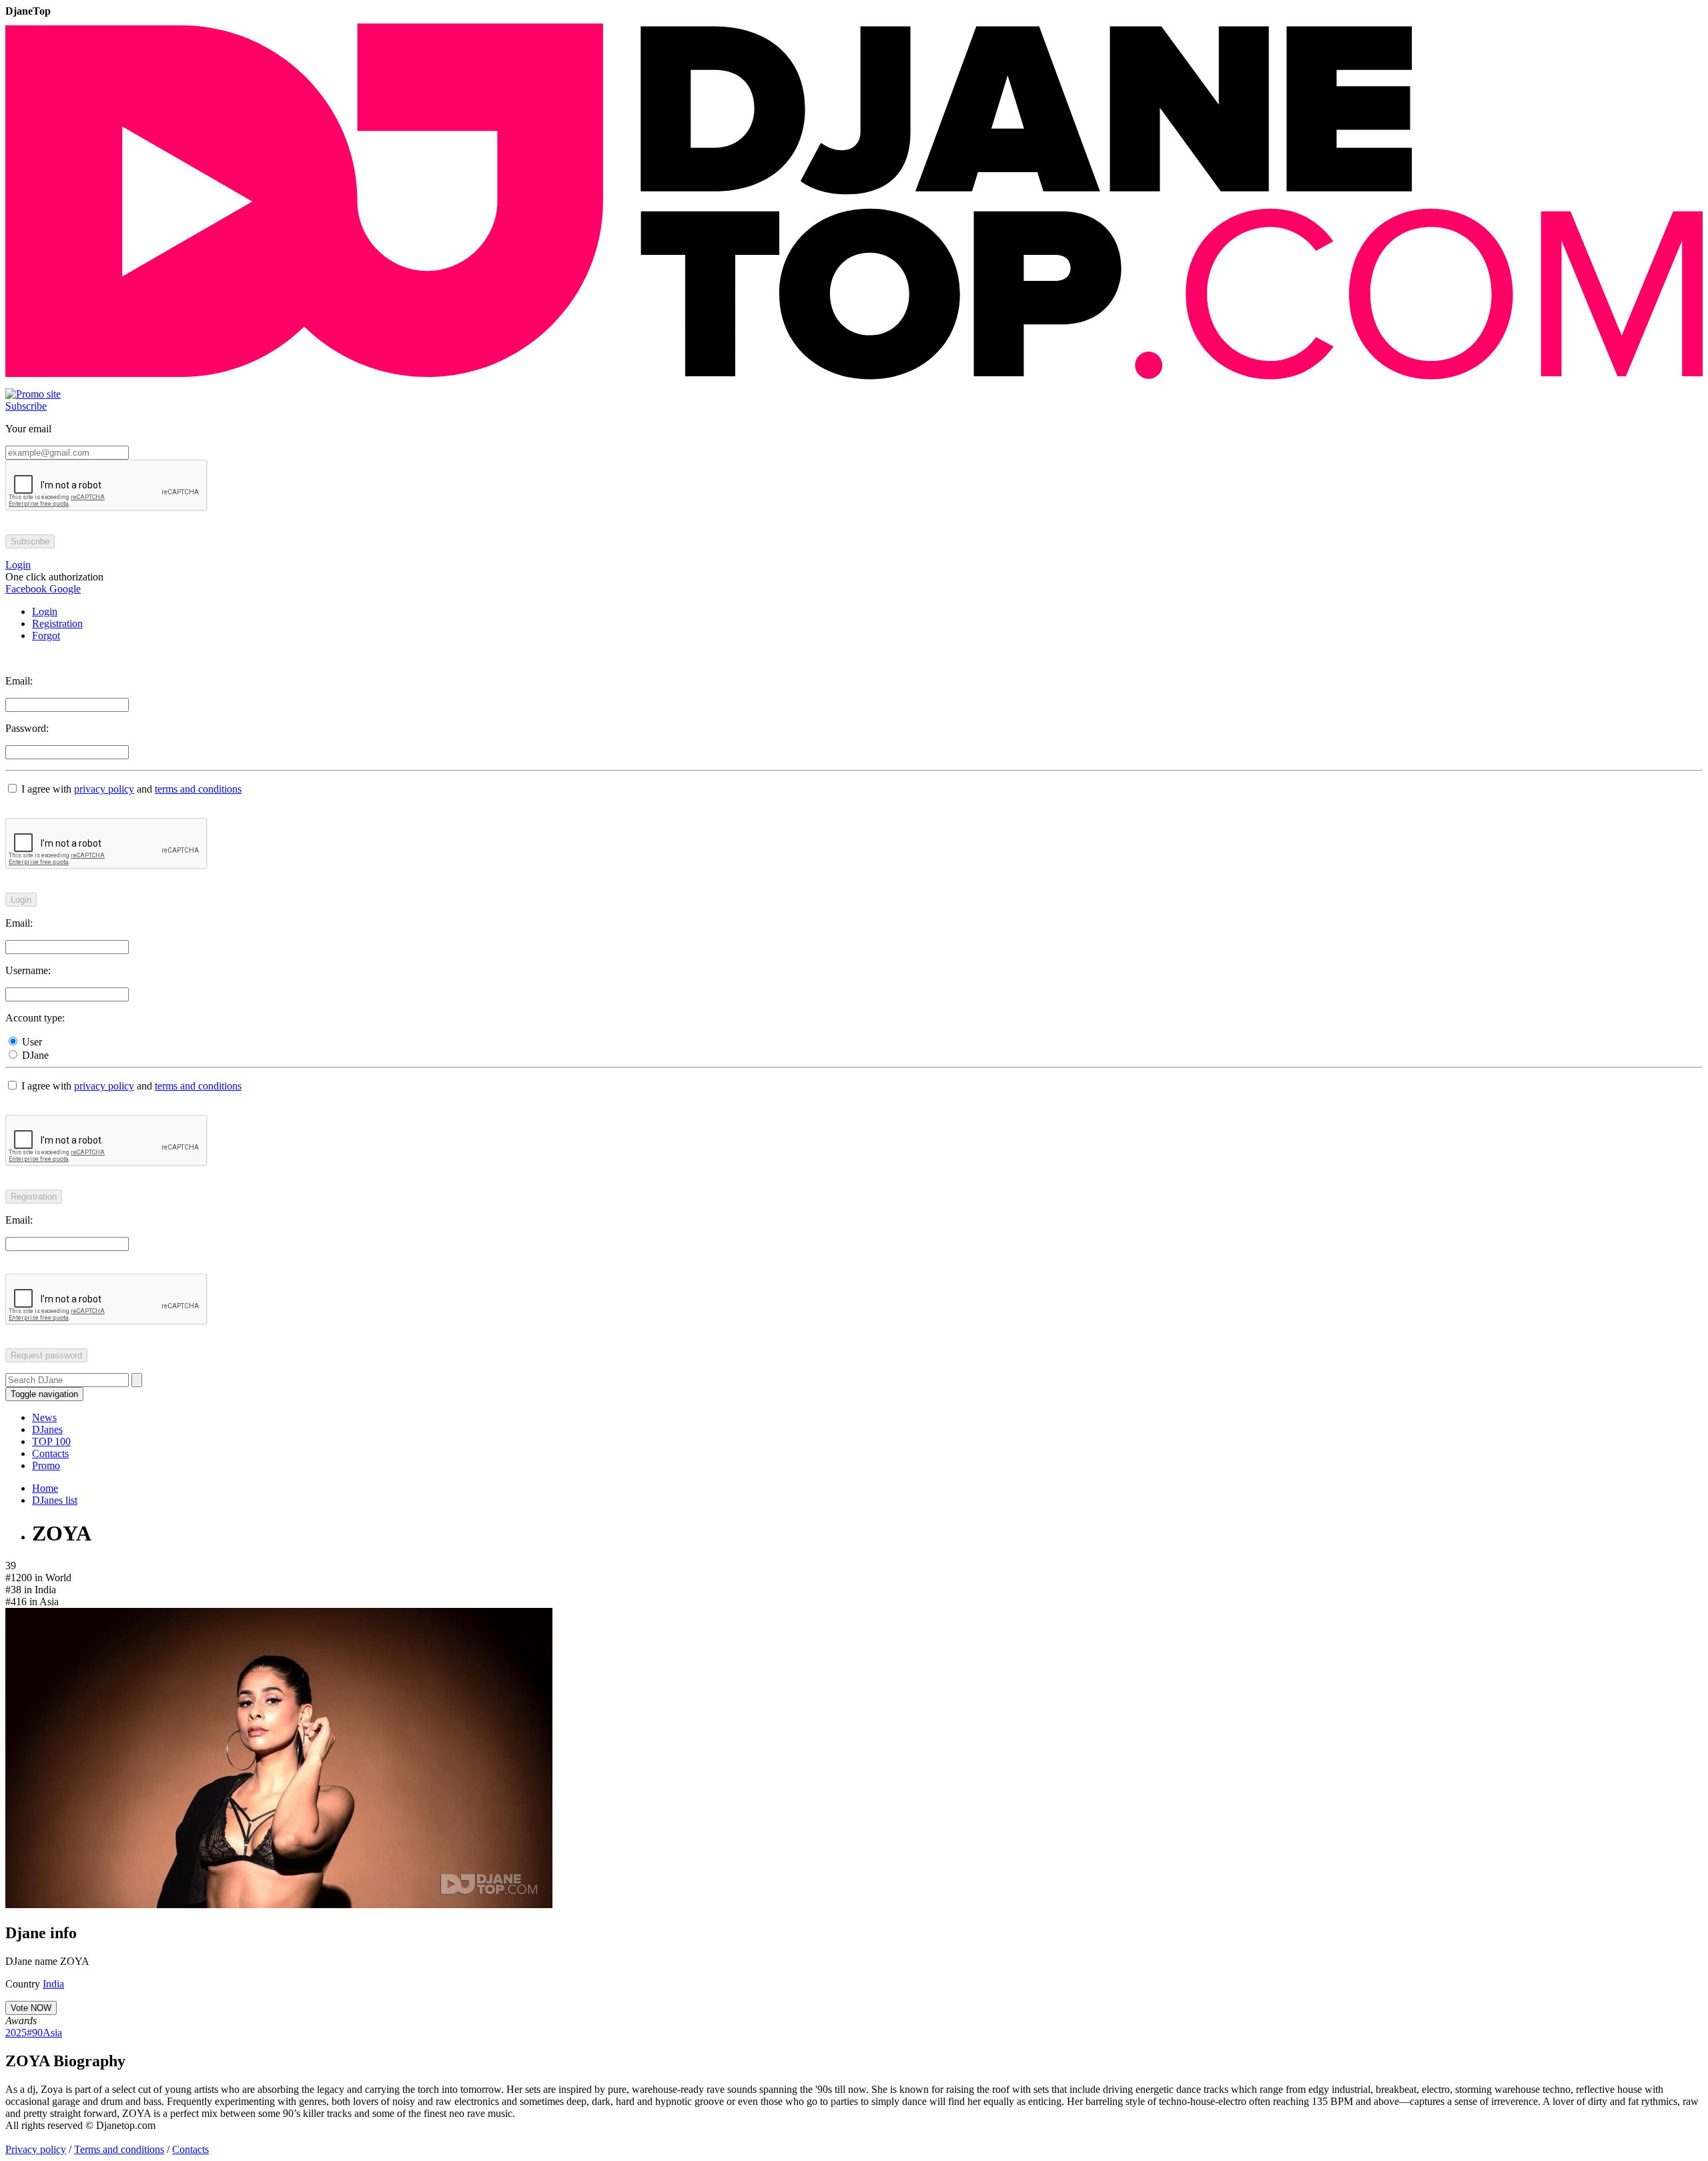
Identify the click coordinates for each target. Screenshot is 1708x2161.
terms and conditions (198, 789)
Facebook (26, 589)
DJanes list (55, 1500)
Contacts (50, 1453)
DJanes (47, 1429)
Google (64, 589)
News (44, 1417)
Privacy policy (36, 2149)
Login (45, 611)
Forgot (46, 635)
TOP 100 (51, 1441)
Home (45, 1488)
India (53, 1984)
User (31, 1042)
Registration (57, 623)
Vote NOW (31, 2008)
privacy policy (104, 789)
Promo (46, 1465)
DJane (34, 1055)
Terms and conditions (119, 2149)
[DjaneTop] (854, 382)
